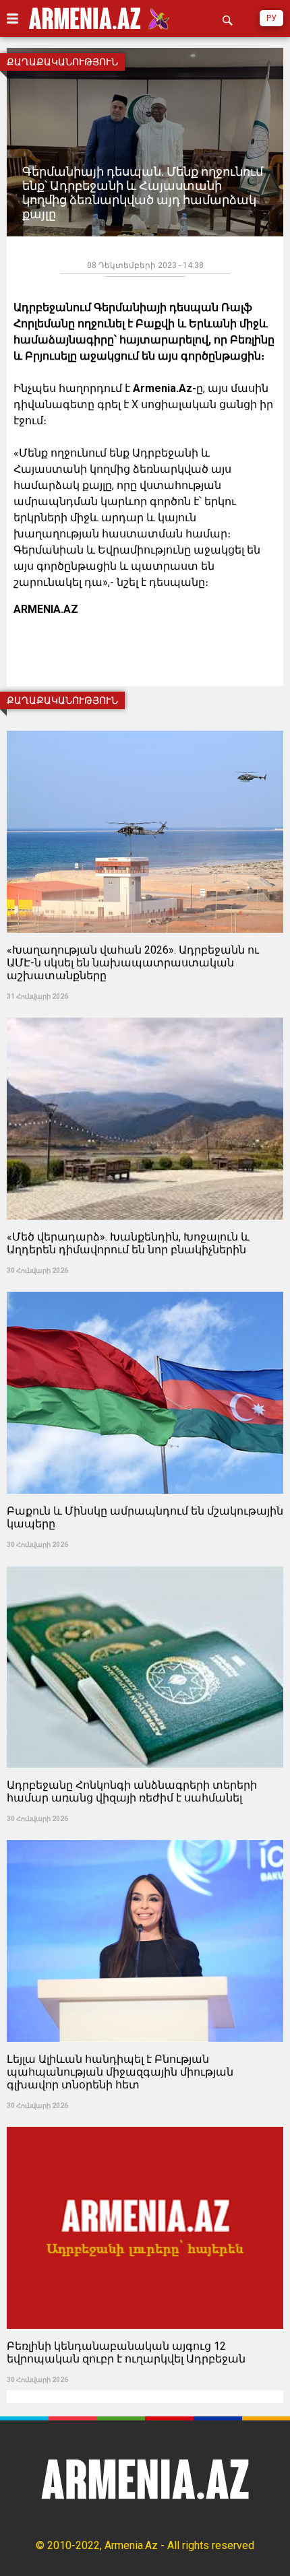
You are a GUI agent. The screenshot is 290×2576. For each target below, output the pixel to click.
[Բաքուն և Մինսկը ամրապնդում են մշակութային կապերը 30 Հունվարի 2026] (145, 1287)
